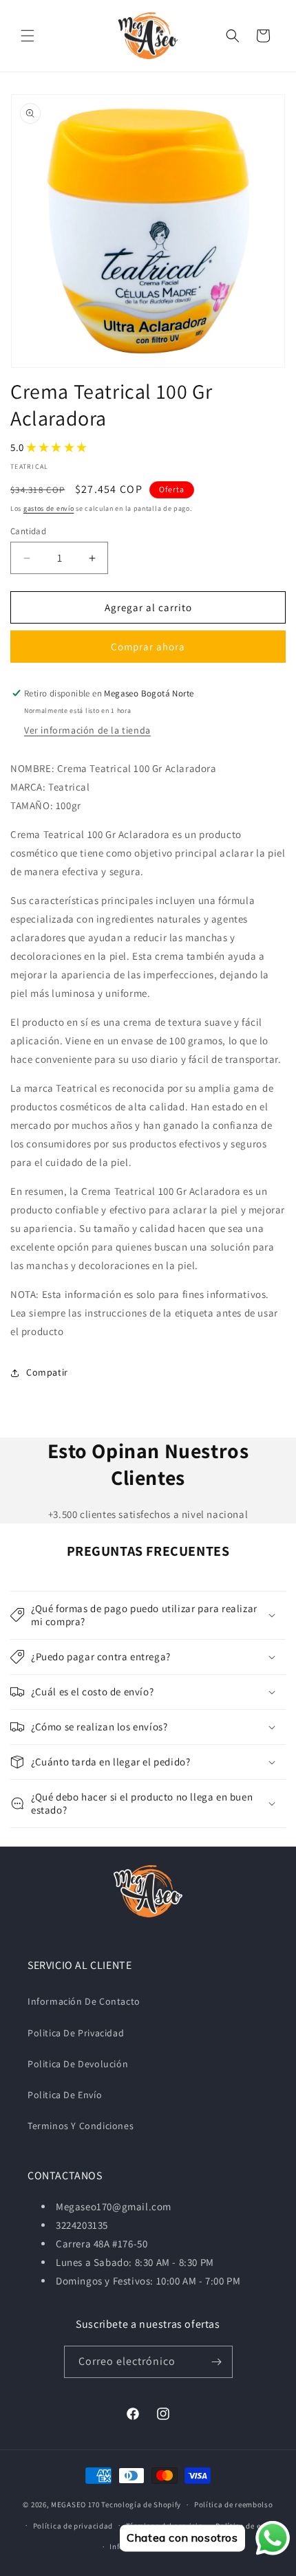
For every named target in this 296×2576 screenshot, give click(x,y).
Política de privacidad (73, 2526)
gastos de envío (49, 508)
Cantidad (28, 531)
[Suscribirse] (217, 2362)
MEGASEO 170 (75, 2505)
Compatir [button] (47, 1372)
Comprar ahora (148, 647)
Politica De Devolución (78, 2064)
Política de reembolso (234, 2505)
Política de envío (246, 2526)
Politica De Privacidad (76, 2033)
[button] (28, 36)
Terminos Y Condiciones (81, 2126)
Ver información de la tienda (87, 730)
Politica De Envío (65, 2095)
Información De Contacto (84, 2001)
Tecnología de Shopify (141, 2505)
